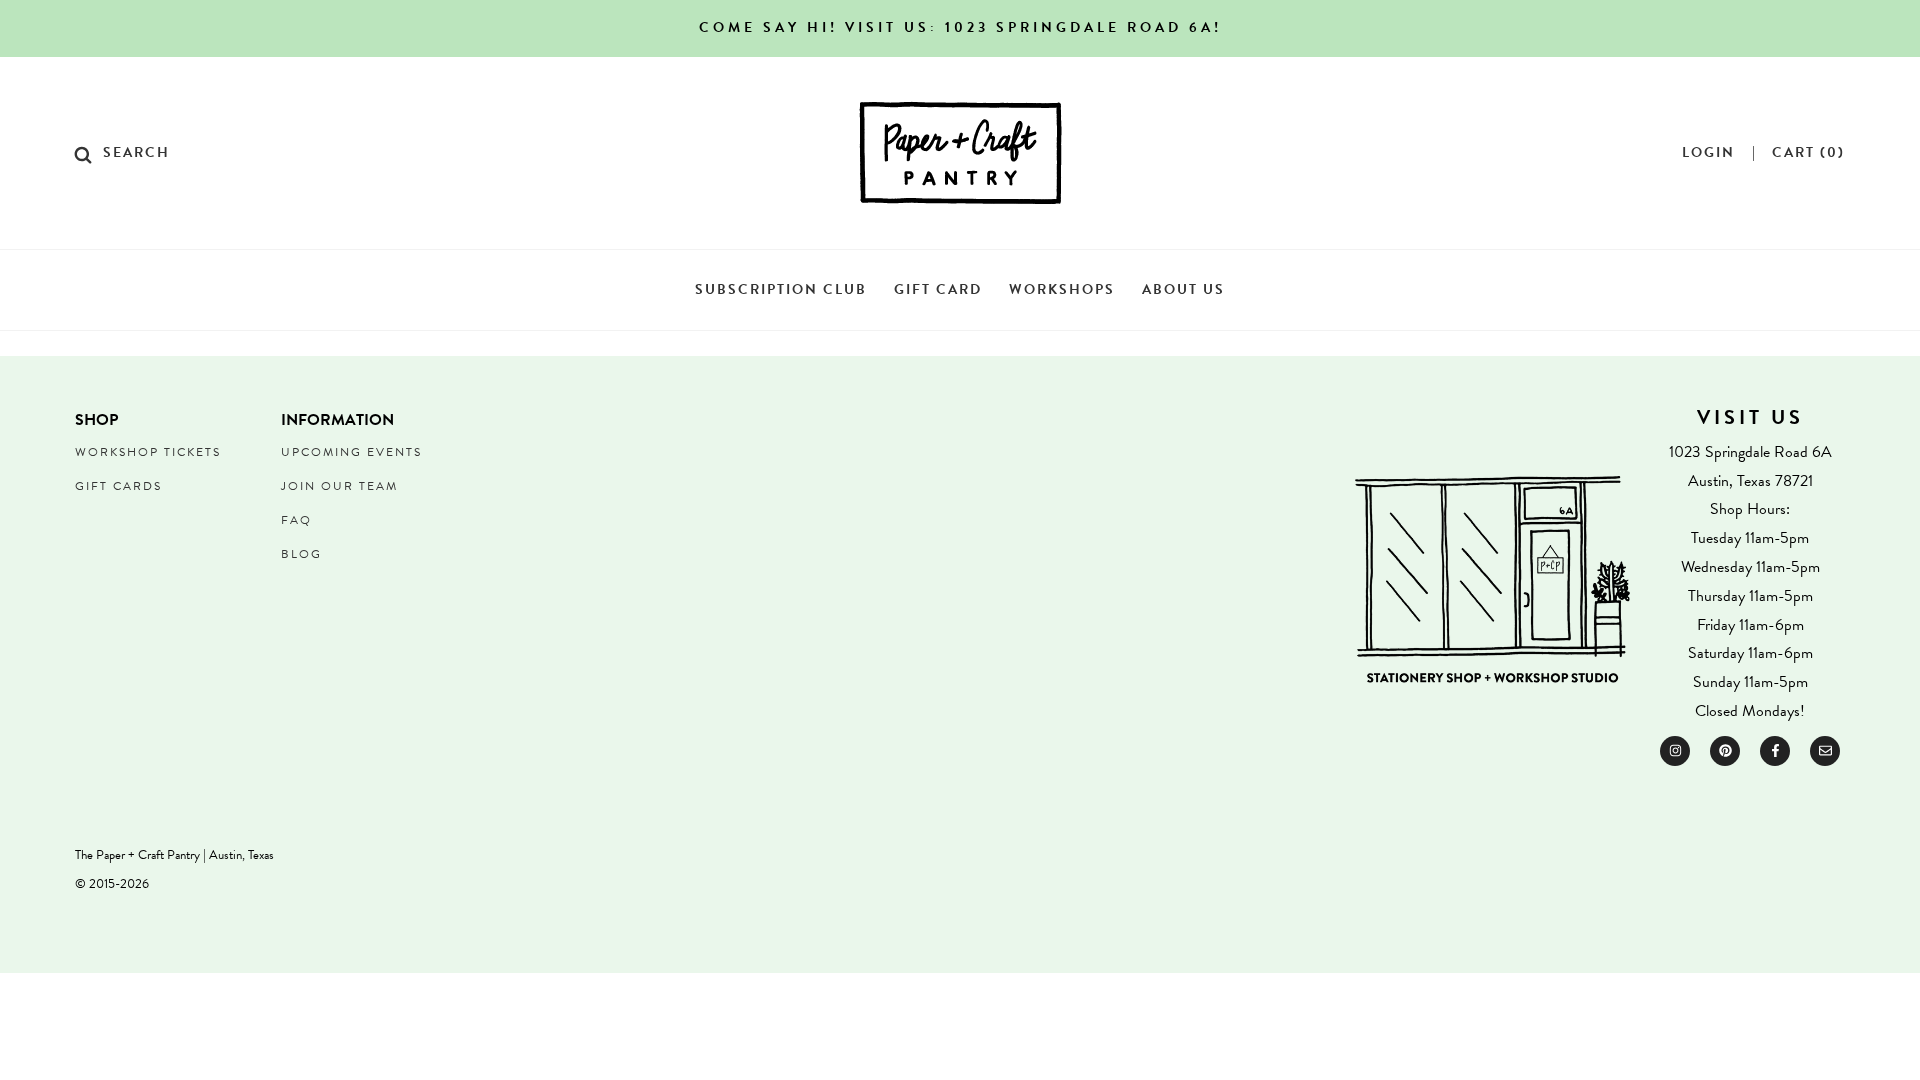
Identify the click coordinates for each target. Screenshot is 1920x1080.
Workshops (1062, 289)
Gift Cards (118, 486)
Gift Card (938, 289)
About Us (1183, 289)
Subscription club (781, 289)
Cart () (1808, 153)
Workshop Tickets (148, 452)
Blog (301, 554)
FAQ (296, 520)
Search (136, 153)
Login (1708, 153)
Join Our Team (339, 486)
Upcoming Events (351, 452)
